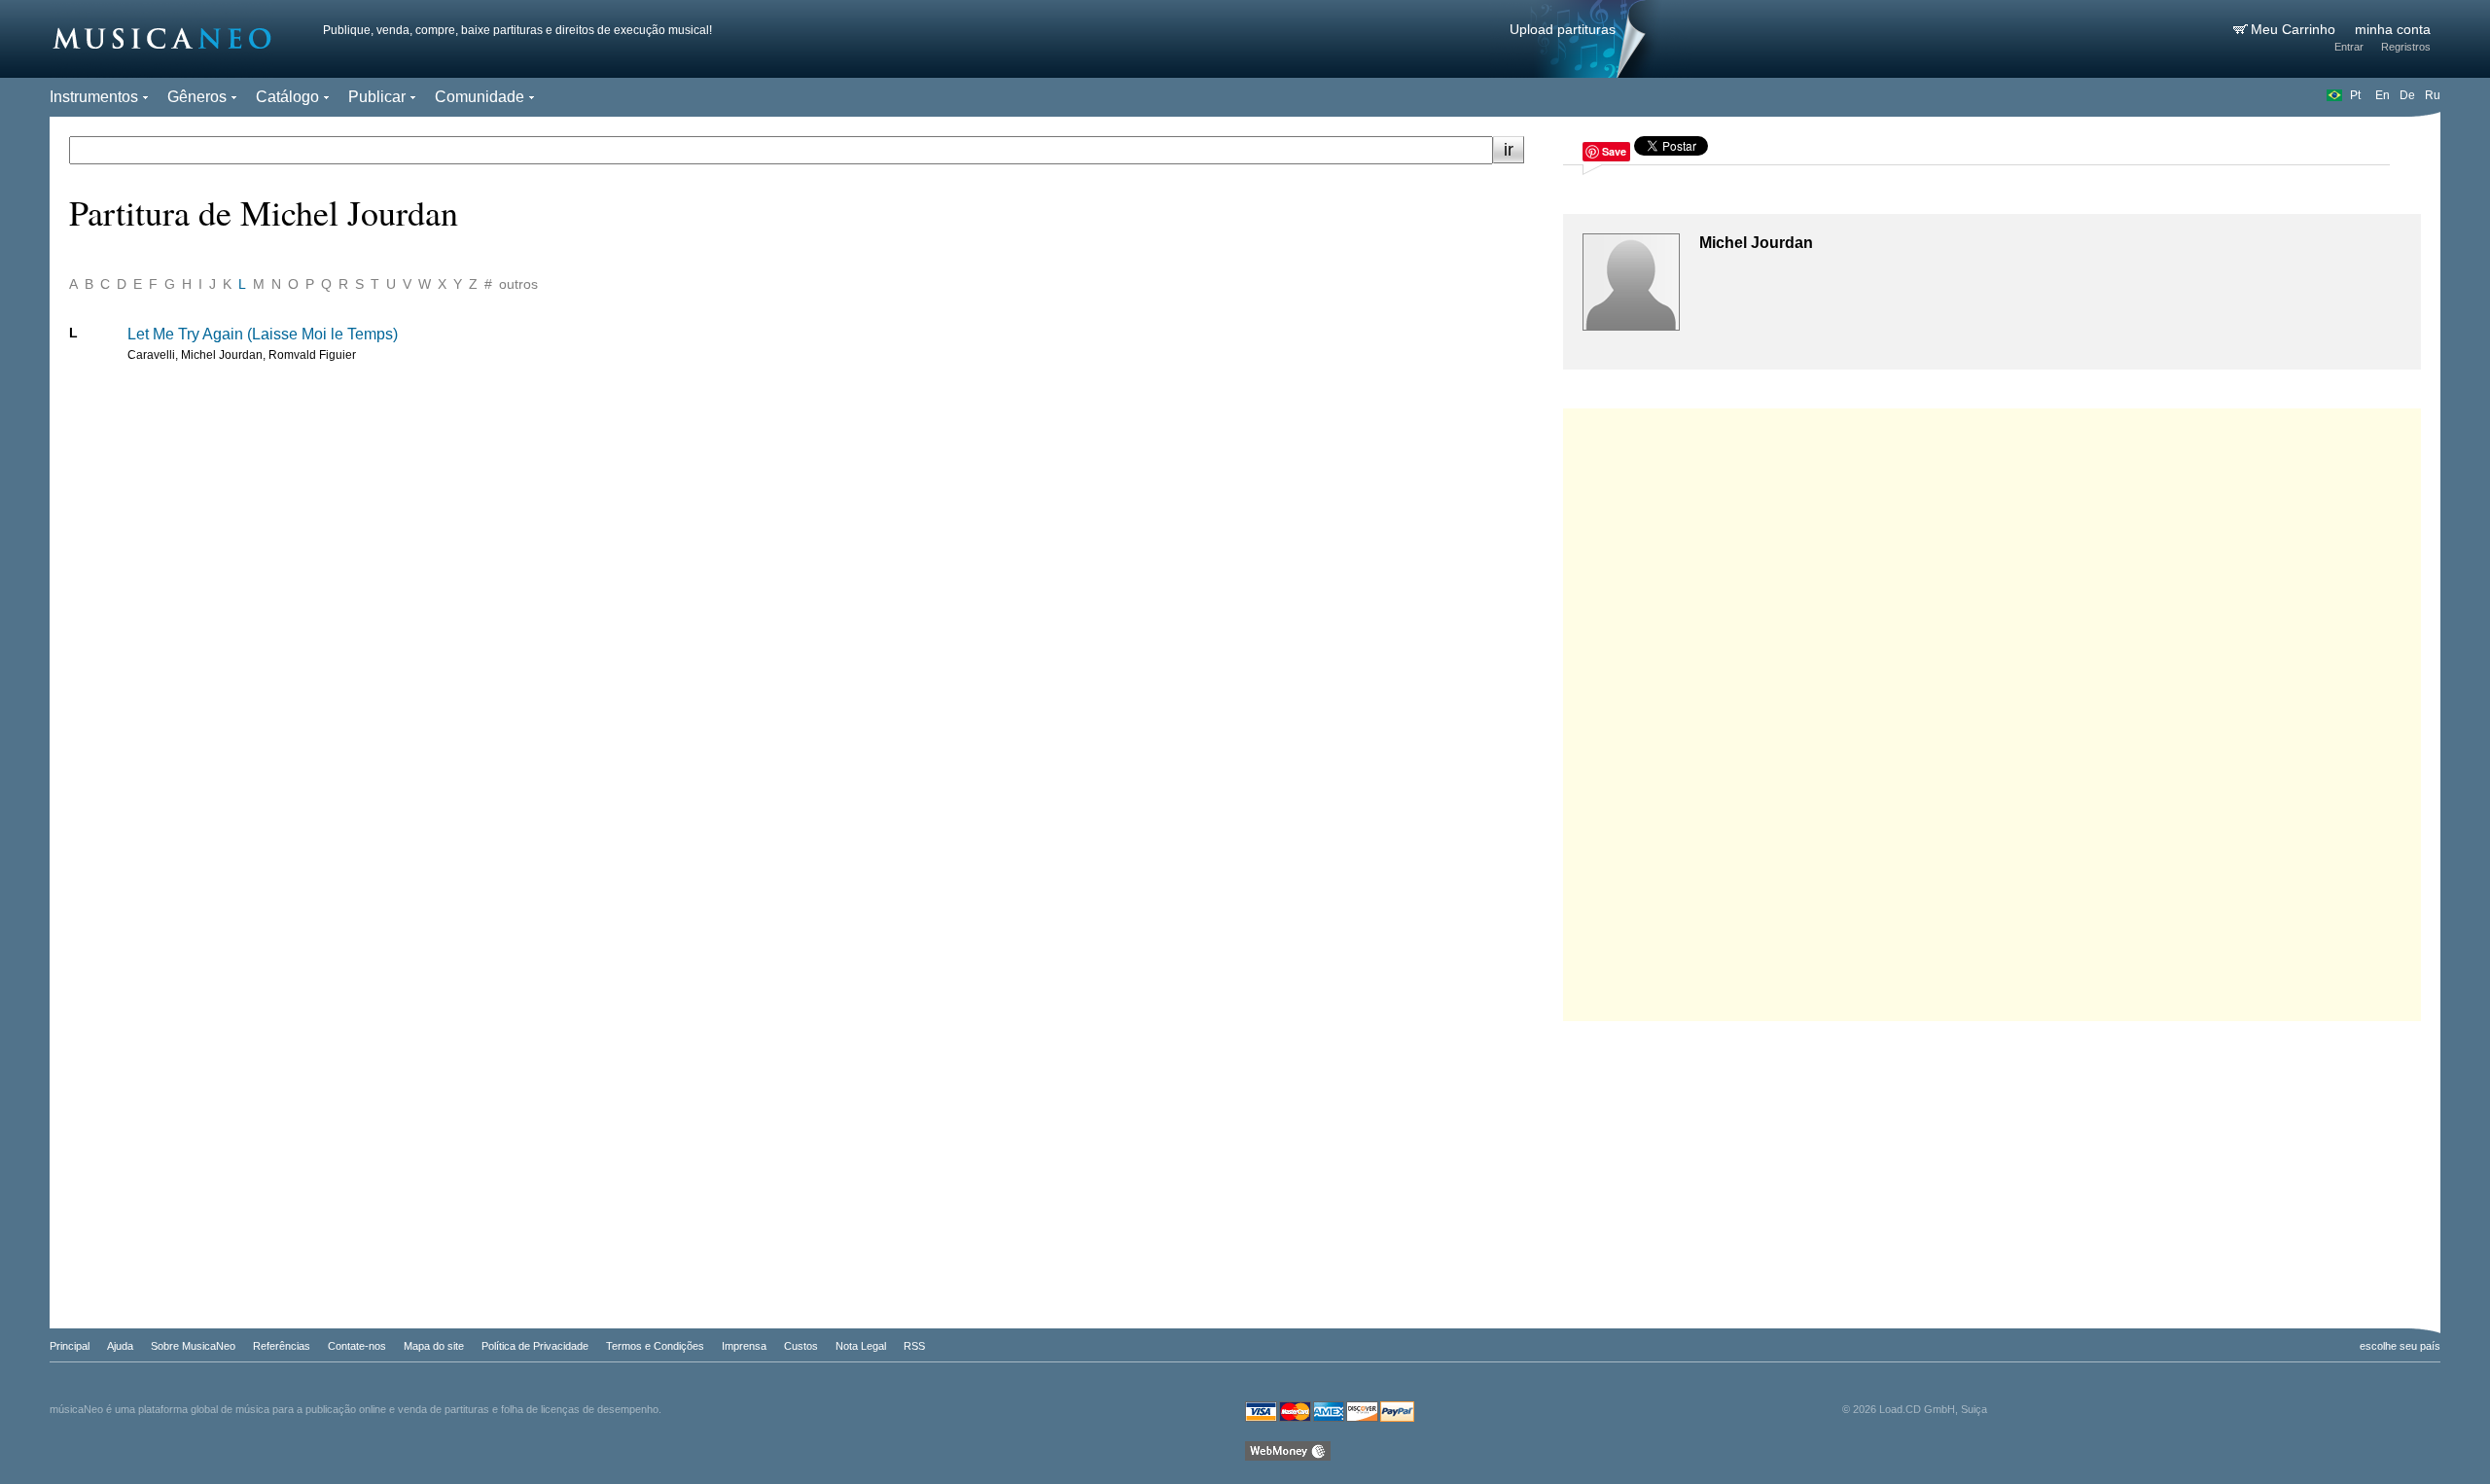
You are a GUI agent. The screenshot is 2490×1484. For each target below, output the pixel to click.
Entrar (2349, 47)
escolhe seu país (2400, 1346)
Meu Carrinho (2295, 29)
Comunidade (480, 97)
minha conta (2393, 29)
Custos (801, 1346)
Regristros (2406, 47)
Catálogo (287, 97)
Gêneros (197, 97)
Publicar (377, 97)
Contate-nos (357, 1346)
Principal (70, 1346)
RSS (914, 1346)
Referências (282, 1346)
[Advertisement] (1992, 710)
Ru (2433, 95)
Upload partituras (1563, 29)
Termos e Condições (655, 1346)
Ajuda (120, 1346)
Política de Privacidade (535, 1346)
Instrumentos (94, 97)
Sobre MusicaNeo (193, 1346)
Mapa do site (434, 1346)
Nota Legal (861, 1346)
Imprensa (744, 1346)
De (2407, 95)
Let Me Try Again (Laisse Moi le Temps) (263, 334)
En (2383, 95)
